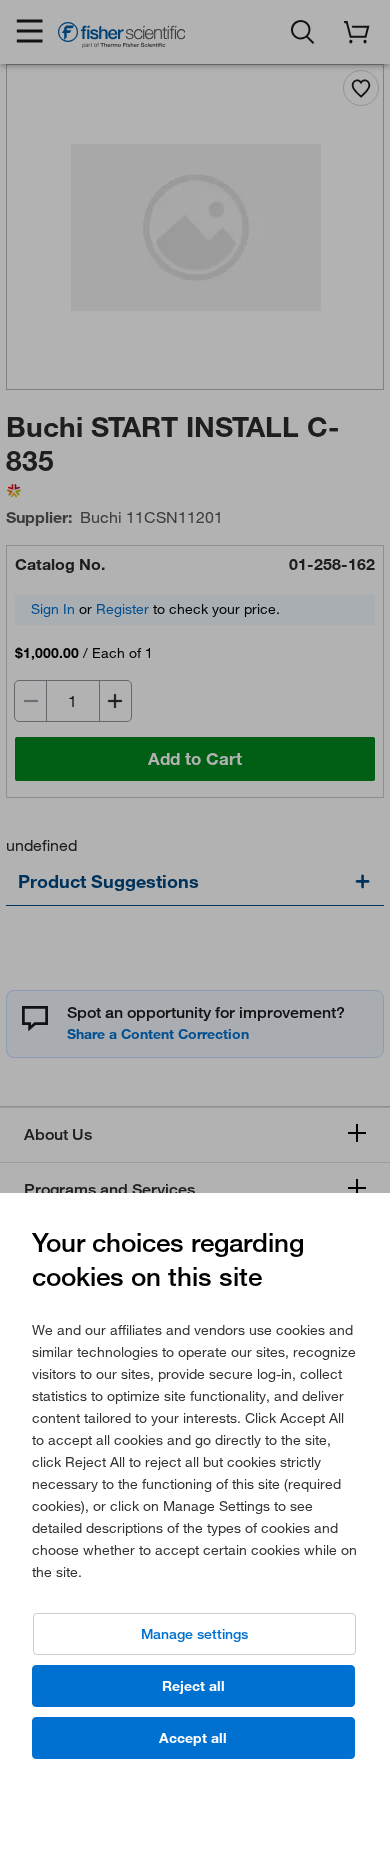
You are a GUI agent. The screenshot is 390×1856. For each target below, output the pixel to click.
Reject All (193, 1686)
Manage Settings (194, 1634)
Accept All (193, 1738)
